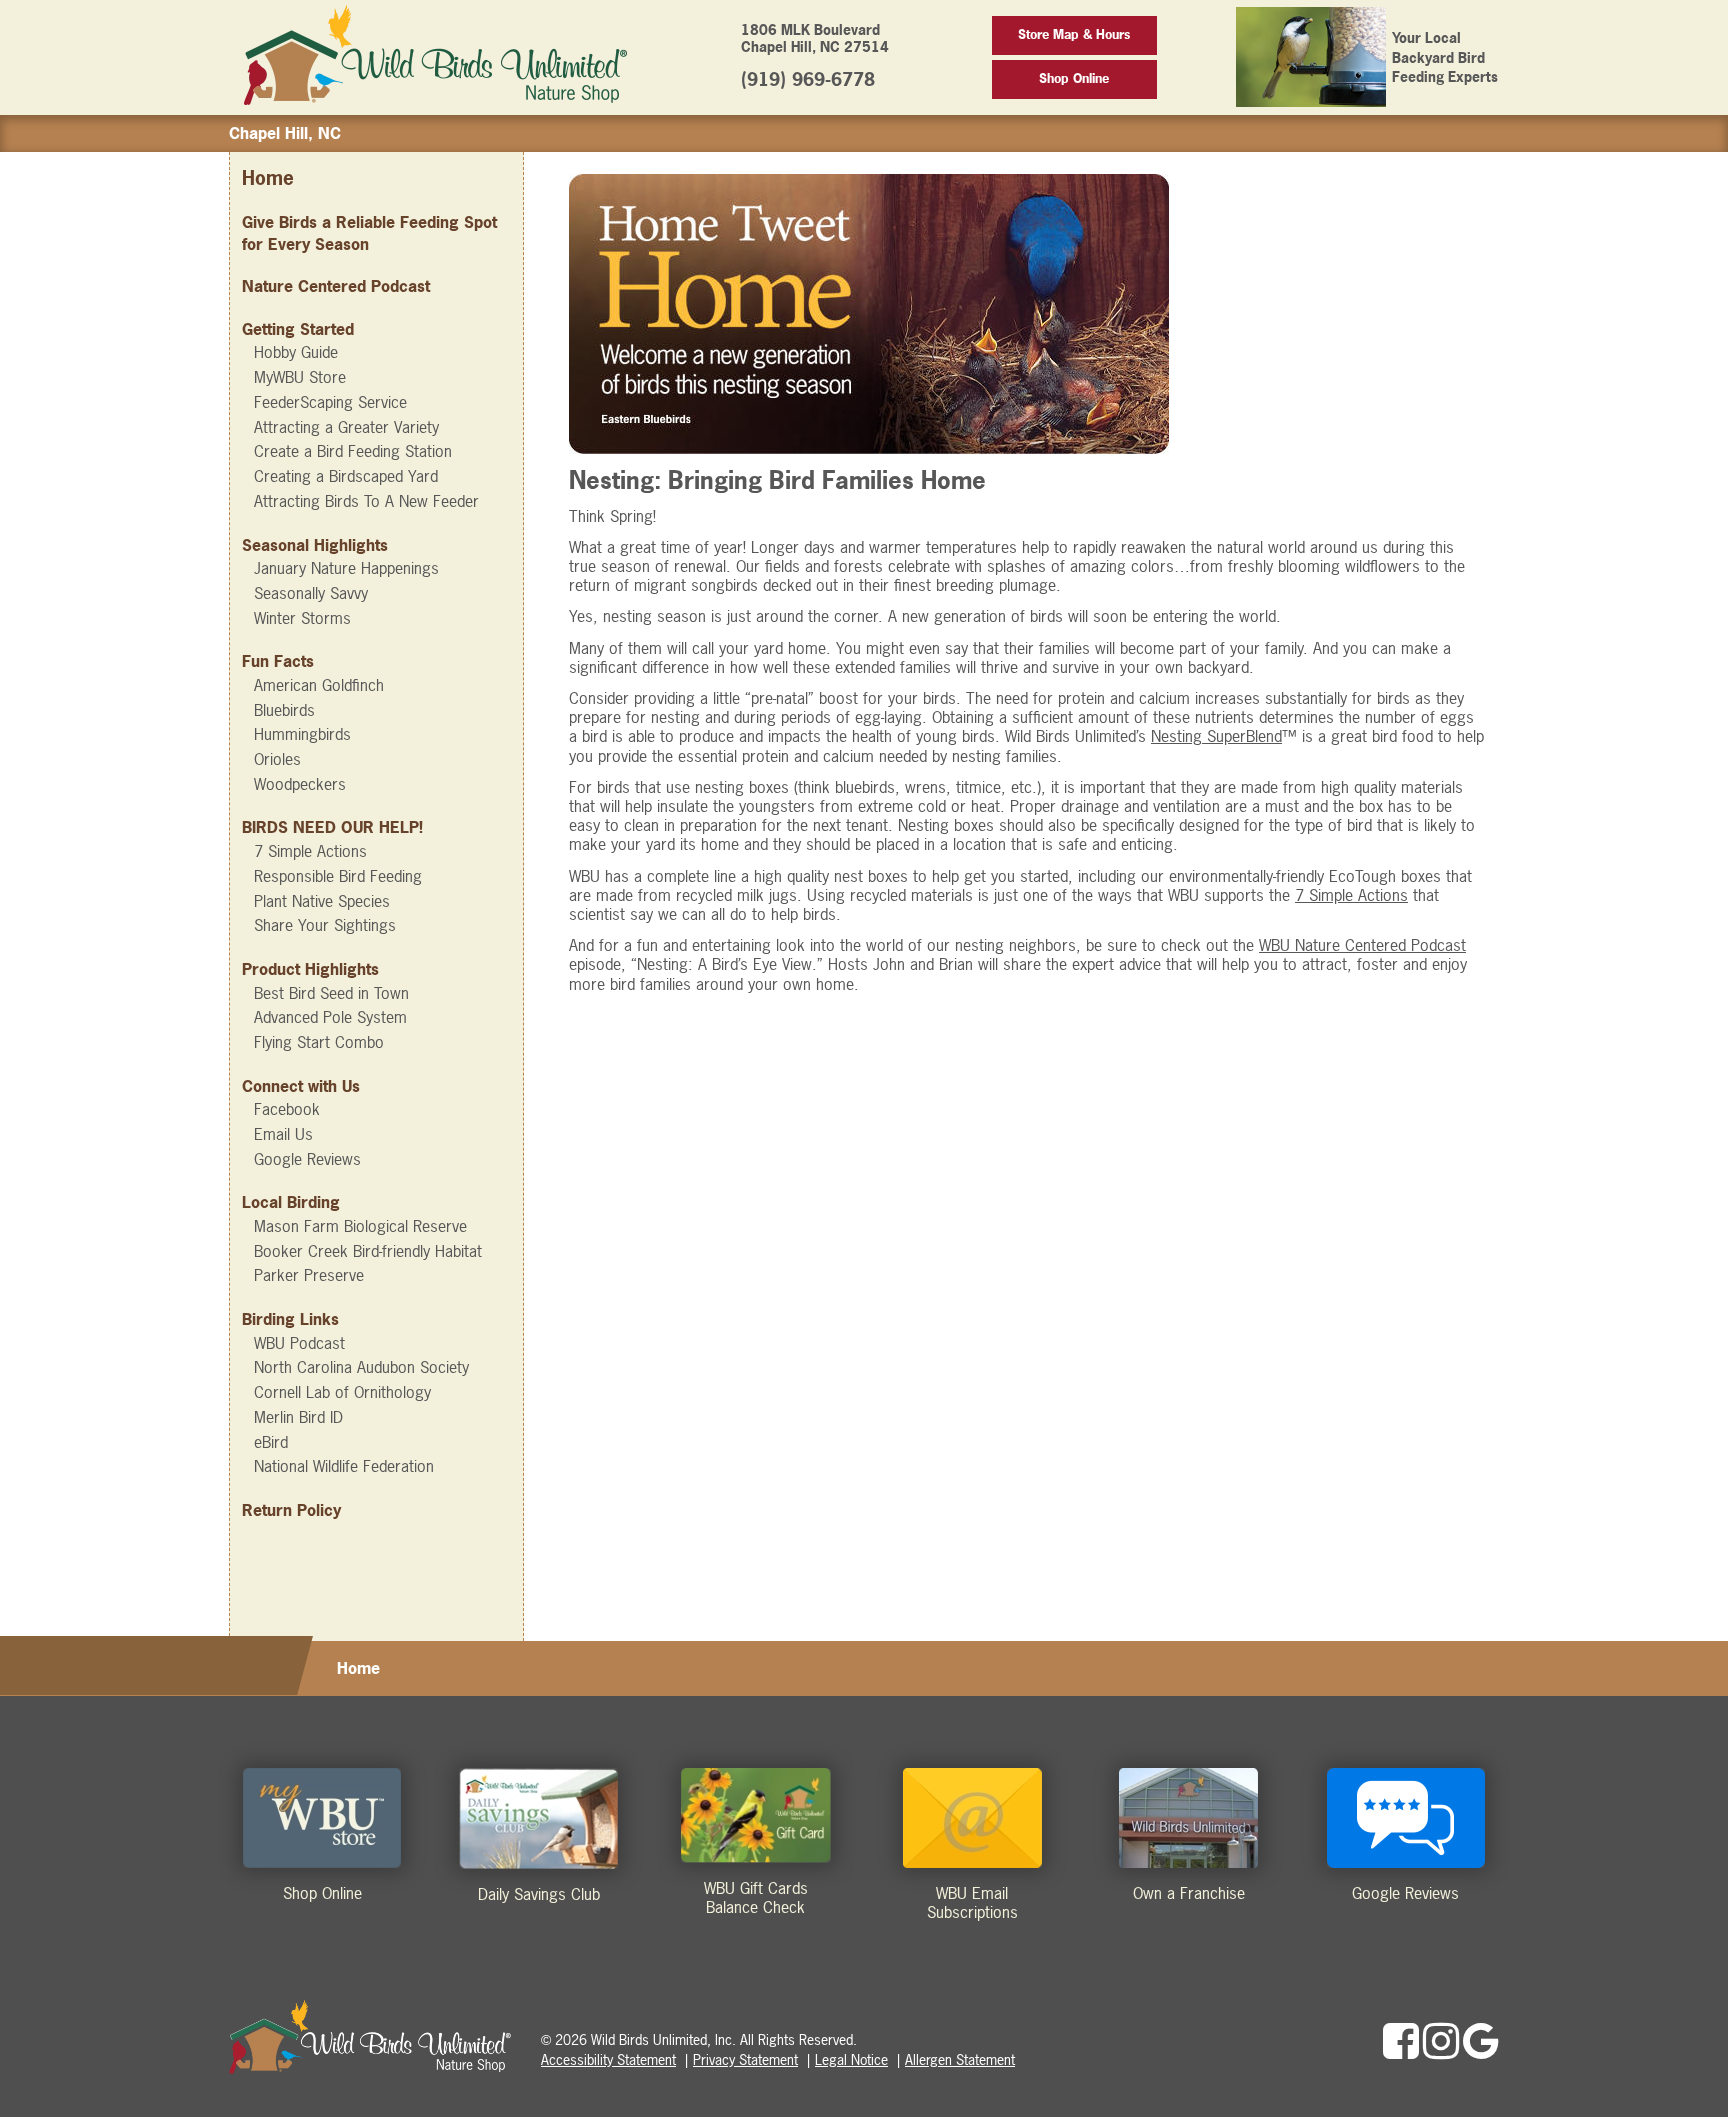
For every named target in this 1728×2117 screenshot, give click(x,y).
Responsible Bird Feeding (338, 876)
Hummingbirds (302, 734)
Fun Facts (278, 661)
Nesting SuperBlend (1216, 736)
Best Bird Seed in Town (331, 993)
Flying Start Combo (319, 1042)
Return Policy (291, 1510)
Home (268, 178)
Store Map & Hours (1074, 34)
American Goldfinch (319, 685)
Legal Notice (851, 2059)
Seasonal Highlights (315, 545)
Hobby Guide (296, 352)
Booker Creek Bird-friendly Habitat (368, 1251)
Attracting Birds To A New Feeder (366, 501)
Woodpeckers (300, 784)
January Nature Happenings (346, 568)
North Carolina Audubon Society (361, 1367)
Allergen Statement (960, 2059)
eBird (271, 1442)
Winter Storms (302, 618)
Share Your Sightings (325, 925)
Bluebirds (284, 710)
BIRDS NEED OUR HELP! (332, 827)
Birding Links (290, 1319)
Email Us (283, 1134)
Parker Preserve (309, 1275)
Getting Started (298, 329)
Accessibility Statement (608, 2059)
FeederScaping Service (330, 402)
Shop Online (1074, 78)
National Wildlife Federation (344, 1466)
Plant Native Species (322, 901)
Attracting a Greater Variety (346, 427)
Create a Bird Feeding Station (353, 451)
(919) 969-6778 (808, 79)
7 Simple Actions (310, 851)
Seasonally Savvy (311, 593)
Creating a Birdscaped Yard (346, 476)
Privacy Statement (745, 2059)
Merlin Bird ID (298, 1417)
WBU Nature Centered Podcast (1362, 945)
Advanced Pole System (330, 1017)
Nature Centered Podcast (336, 286)
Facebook (287, 1109)
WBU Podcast (299, 1343)
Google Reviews (307, 1159)
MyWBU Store (300, 377)
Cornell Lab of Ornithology (342, 1392)
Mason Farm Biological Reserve (360, 1226)
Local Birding (291, 1202)
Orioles (277, 759)
